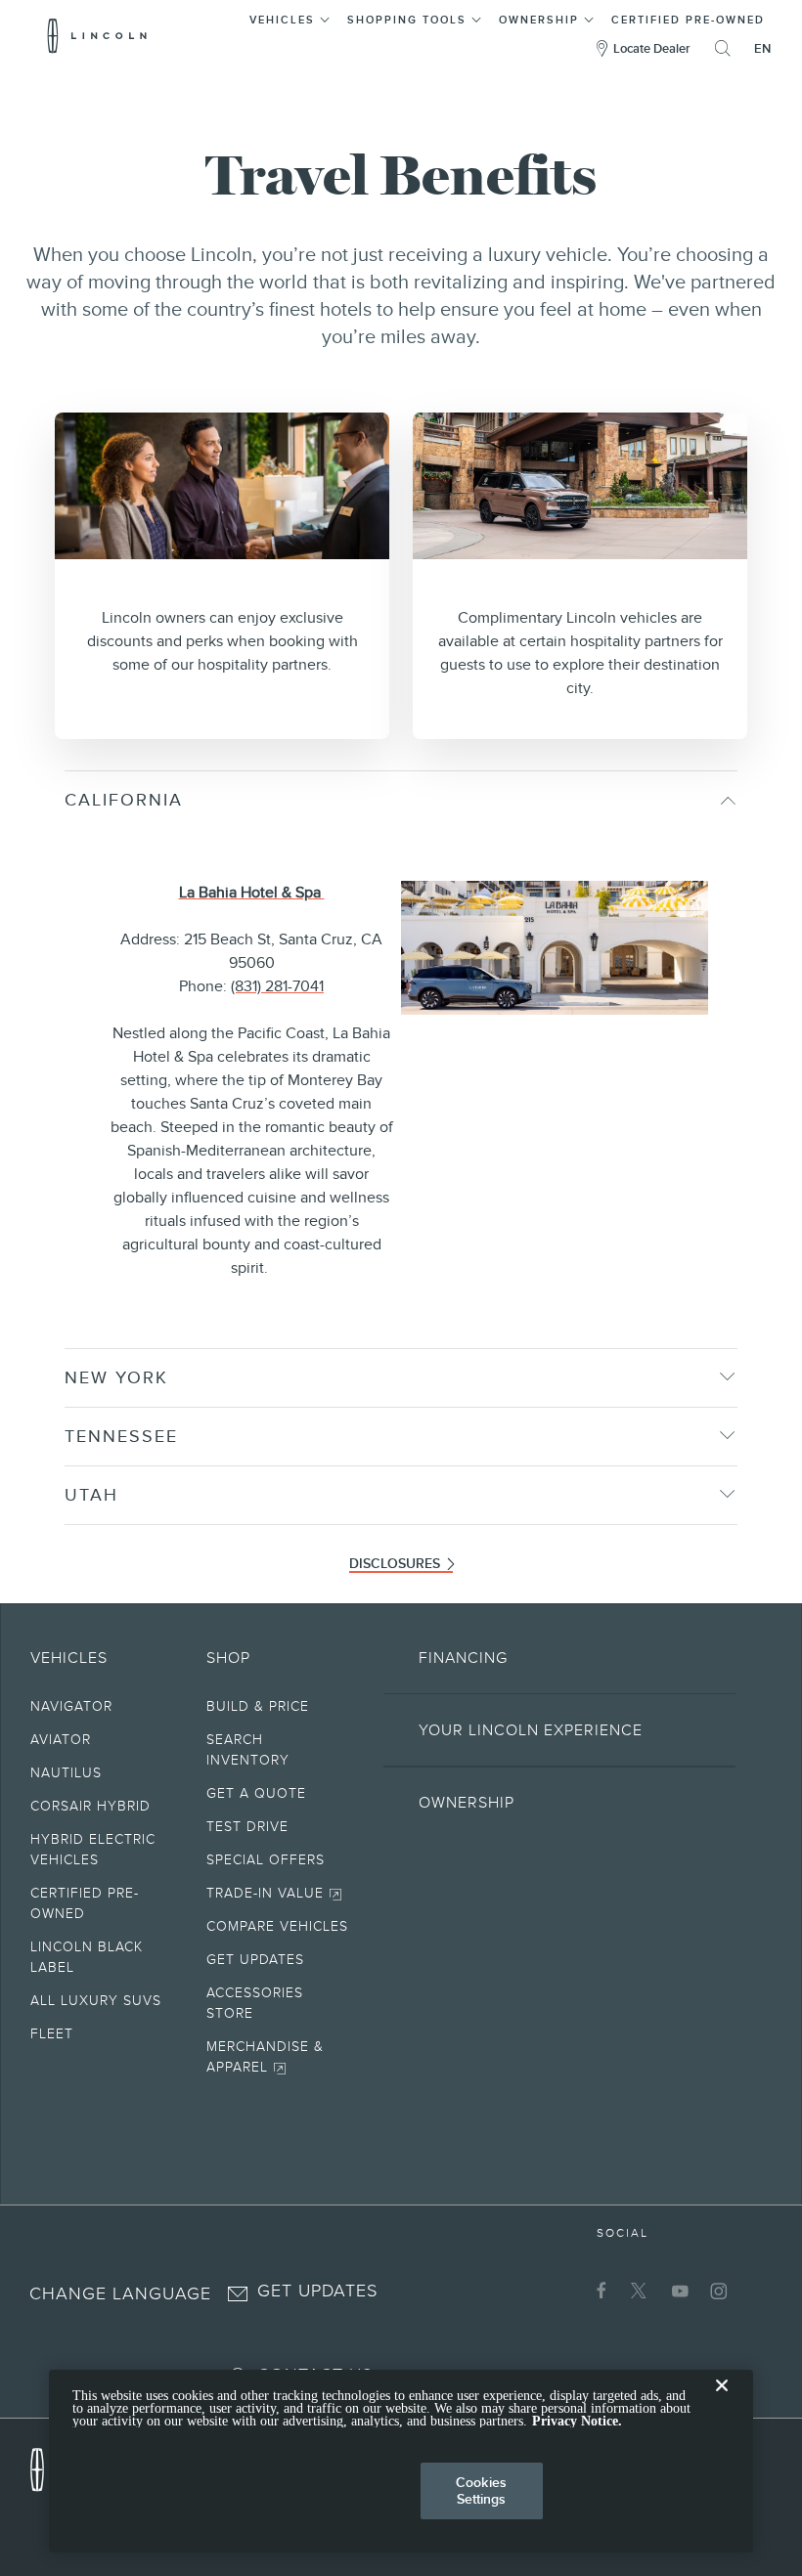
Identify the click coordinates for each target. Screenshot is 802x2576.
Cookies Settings (481, 2490)
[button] (290, 17)
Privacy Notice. (577, 2421)
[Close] (722, 2401)
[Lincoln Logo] (97, 35)
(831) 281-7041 (277, 986)
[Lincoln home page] (47, 2465)
